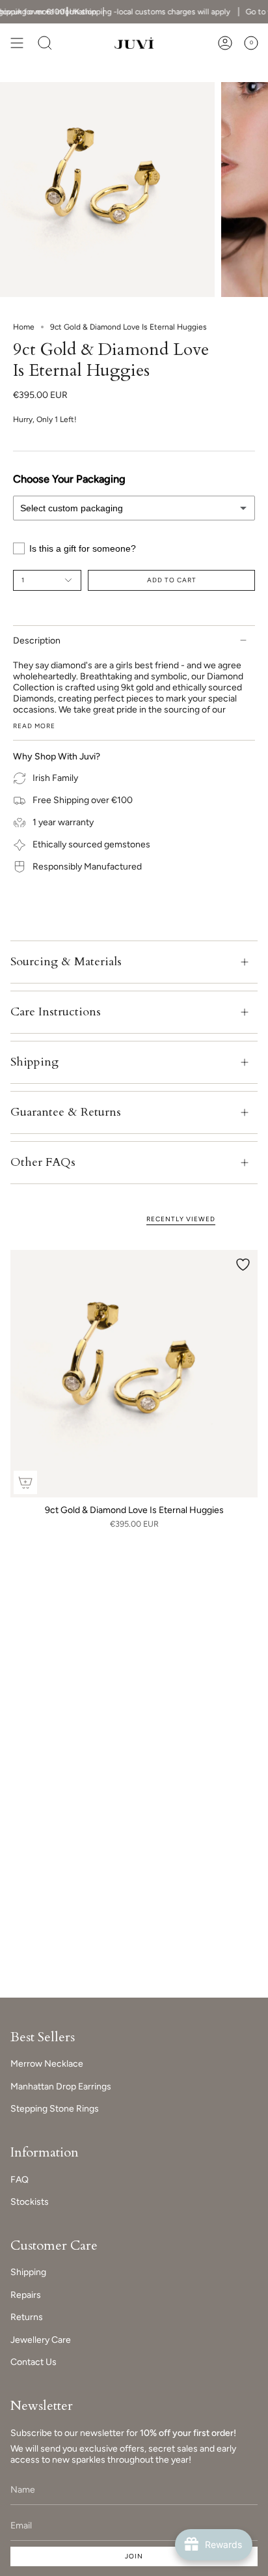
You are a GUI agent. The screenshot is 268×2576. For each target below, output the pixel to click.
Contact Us (33, 2362)
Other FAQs (43, 1162)
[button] (45, 43)
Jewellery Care (41, 2340)
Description (37, 641)
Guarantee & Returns (66, 1112)
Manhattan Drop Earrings (61, 2087)
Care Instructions (56, 1012)
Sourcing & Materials (66, 962)
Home (24, 327)
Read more (34, 726)
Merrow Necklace (47, 2064)
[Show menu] (17, 43)
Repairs (26, 2295)
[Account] (225, 43)
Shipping (34, 1062)
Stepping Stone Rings (55, 2109)
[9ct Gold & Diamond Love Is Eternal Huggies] (134, 1374)
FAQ (20, 2180)
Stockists (30, 2202)
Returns (27, 2317)
